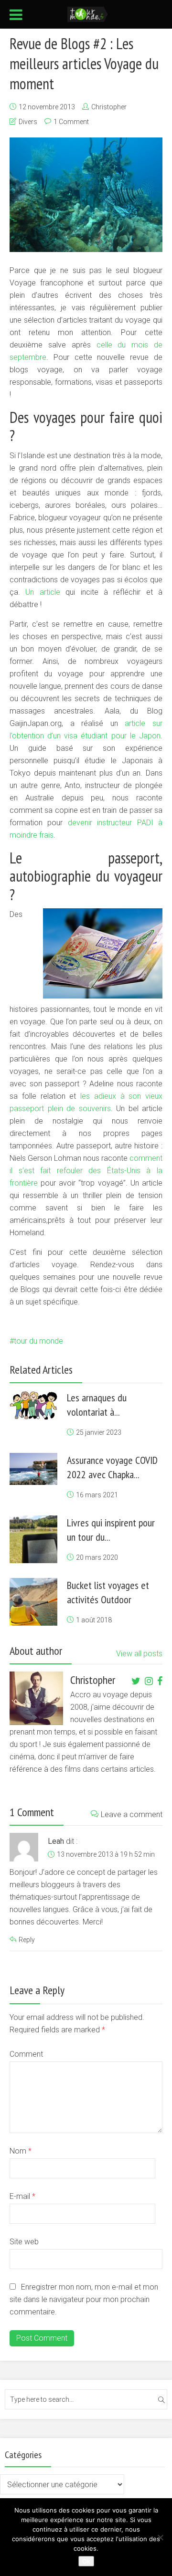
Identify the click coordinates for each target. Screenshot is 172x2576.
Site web (24, 2242)
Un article (43, 592)
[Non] (160, 2537)
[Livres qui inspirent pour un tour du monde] (33, 1539)
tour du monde (38, 1341)
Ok (86, 2561)
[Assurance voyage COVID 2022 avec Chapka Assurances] (33, 1469)
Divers (28, 122)
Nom (21, 2151)
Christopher (109, 107)
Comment (26, 2054)
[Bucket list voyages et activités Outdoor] (33, 1602)
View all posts (139, 1654)
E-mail (22, 2196)
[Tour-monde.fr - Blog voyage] (88, 13)
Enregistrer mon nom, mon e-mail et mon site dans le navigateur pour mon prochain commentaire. (84, 2299)
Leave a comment (132, 1814)
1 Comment (71, 122)
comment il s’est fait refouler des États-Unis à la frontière (86, 1171)
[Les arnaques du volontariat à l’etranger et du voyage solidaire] (33, 1405)
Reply (27, 1940)
